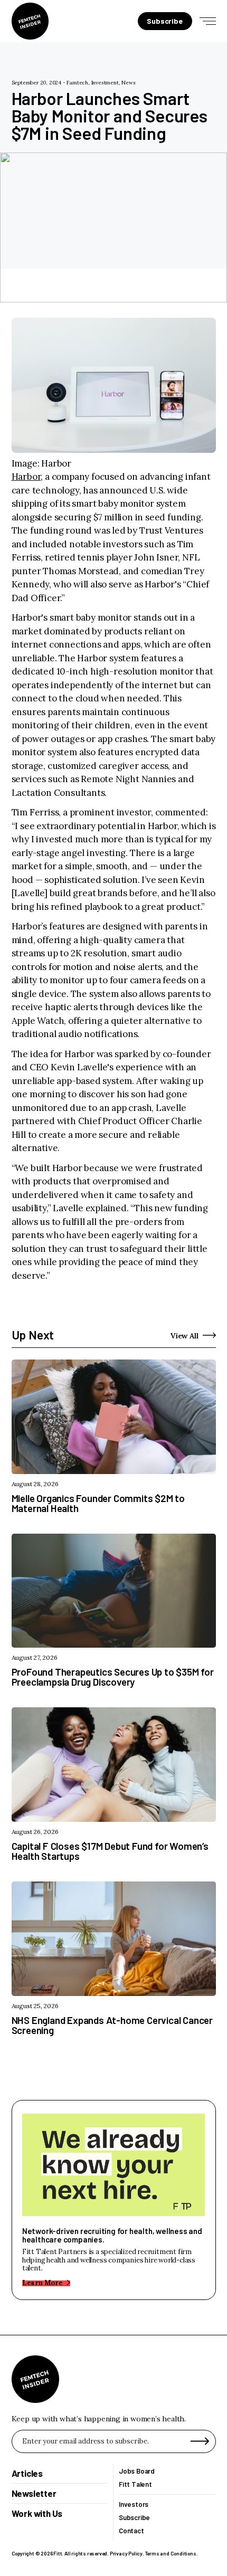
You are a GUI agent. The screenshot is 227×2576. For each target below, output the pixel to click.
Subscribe (134, 2518)
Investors (134, 2504)
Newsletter (34, 2494)
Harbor (26, 477)
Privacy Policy (126, 2553)
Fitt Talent (135, 2484)
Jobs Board (137, 2471)
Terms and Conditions (171, 2553)
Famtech (77, 83)
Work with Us (37, 2514)
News (128, 83)
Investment (105, 83)
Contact (131, 2531)
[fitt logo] (30, 21)
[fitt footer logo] (35, 2379)
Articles (27, 2473)
